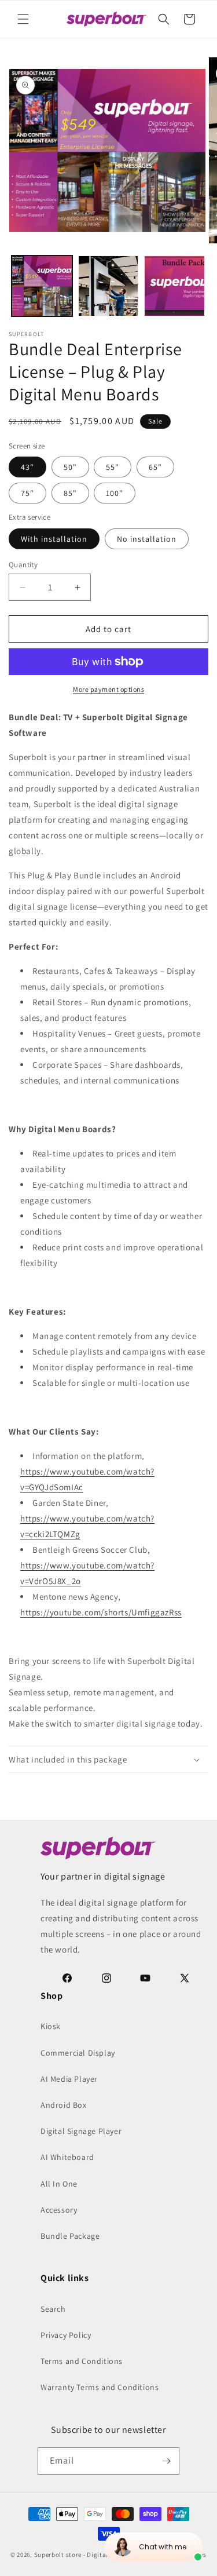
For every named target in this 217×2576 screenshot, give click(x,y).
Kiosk (51, 2026)
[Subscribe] (166, 2461)
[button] (23, 19)
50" (70, 467)
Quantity (23, 565)
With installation (54, 539)
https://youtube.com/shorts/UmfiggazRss (101, 1612)
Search (53, 2309)
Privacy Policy (66, 2335)
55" (113, 467)
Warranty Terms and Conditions (100, 2387)
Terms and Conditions (82, 2361)
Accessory (59, 2210)
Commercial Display (78, 2053)
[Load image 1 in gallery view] (42, 286)
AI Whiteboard (67, 2157)
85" (70, 493)
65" (155, 467)
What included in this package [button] (68, 1759)
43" (27, 467)
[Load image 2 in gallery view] (108, 286)
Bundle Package (70, 2236)
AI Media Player (69, 2079)
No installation (147, 539)
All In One (59, 2184)
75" (27, 493)
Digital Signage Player (81, 2131)
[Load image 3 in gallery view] (174, 286)
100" (115, 493)
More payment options (108, 689)
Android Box (64, 2105)
